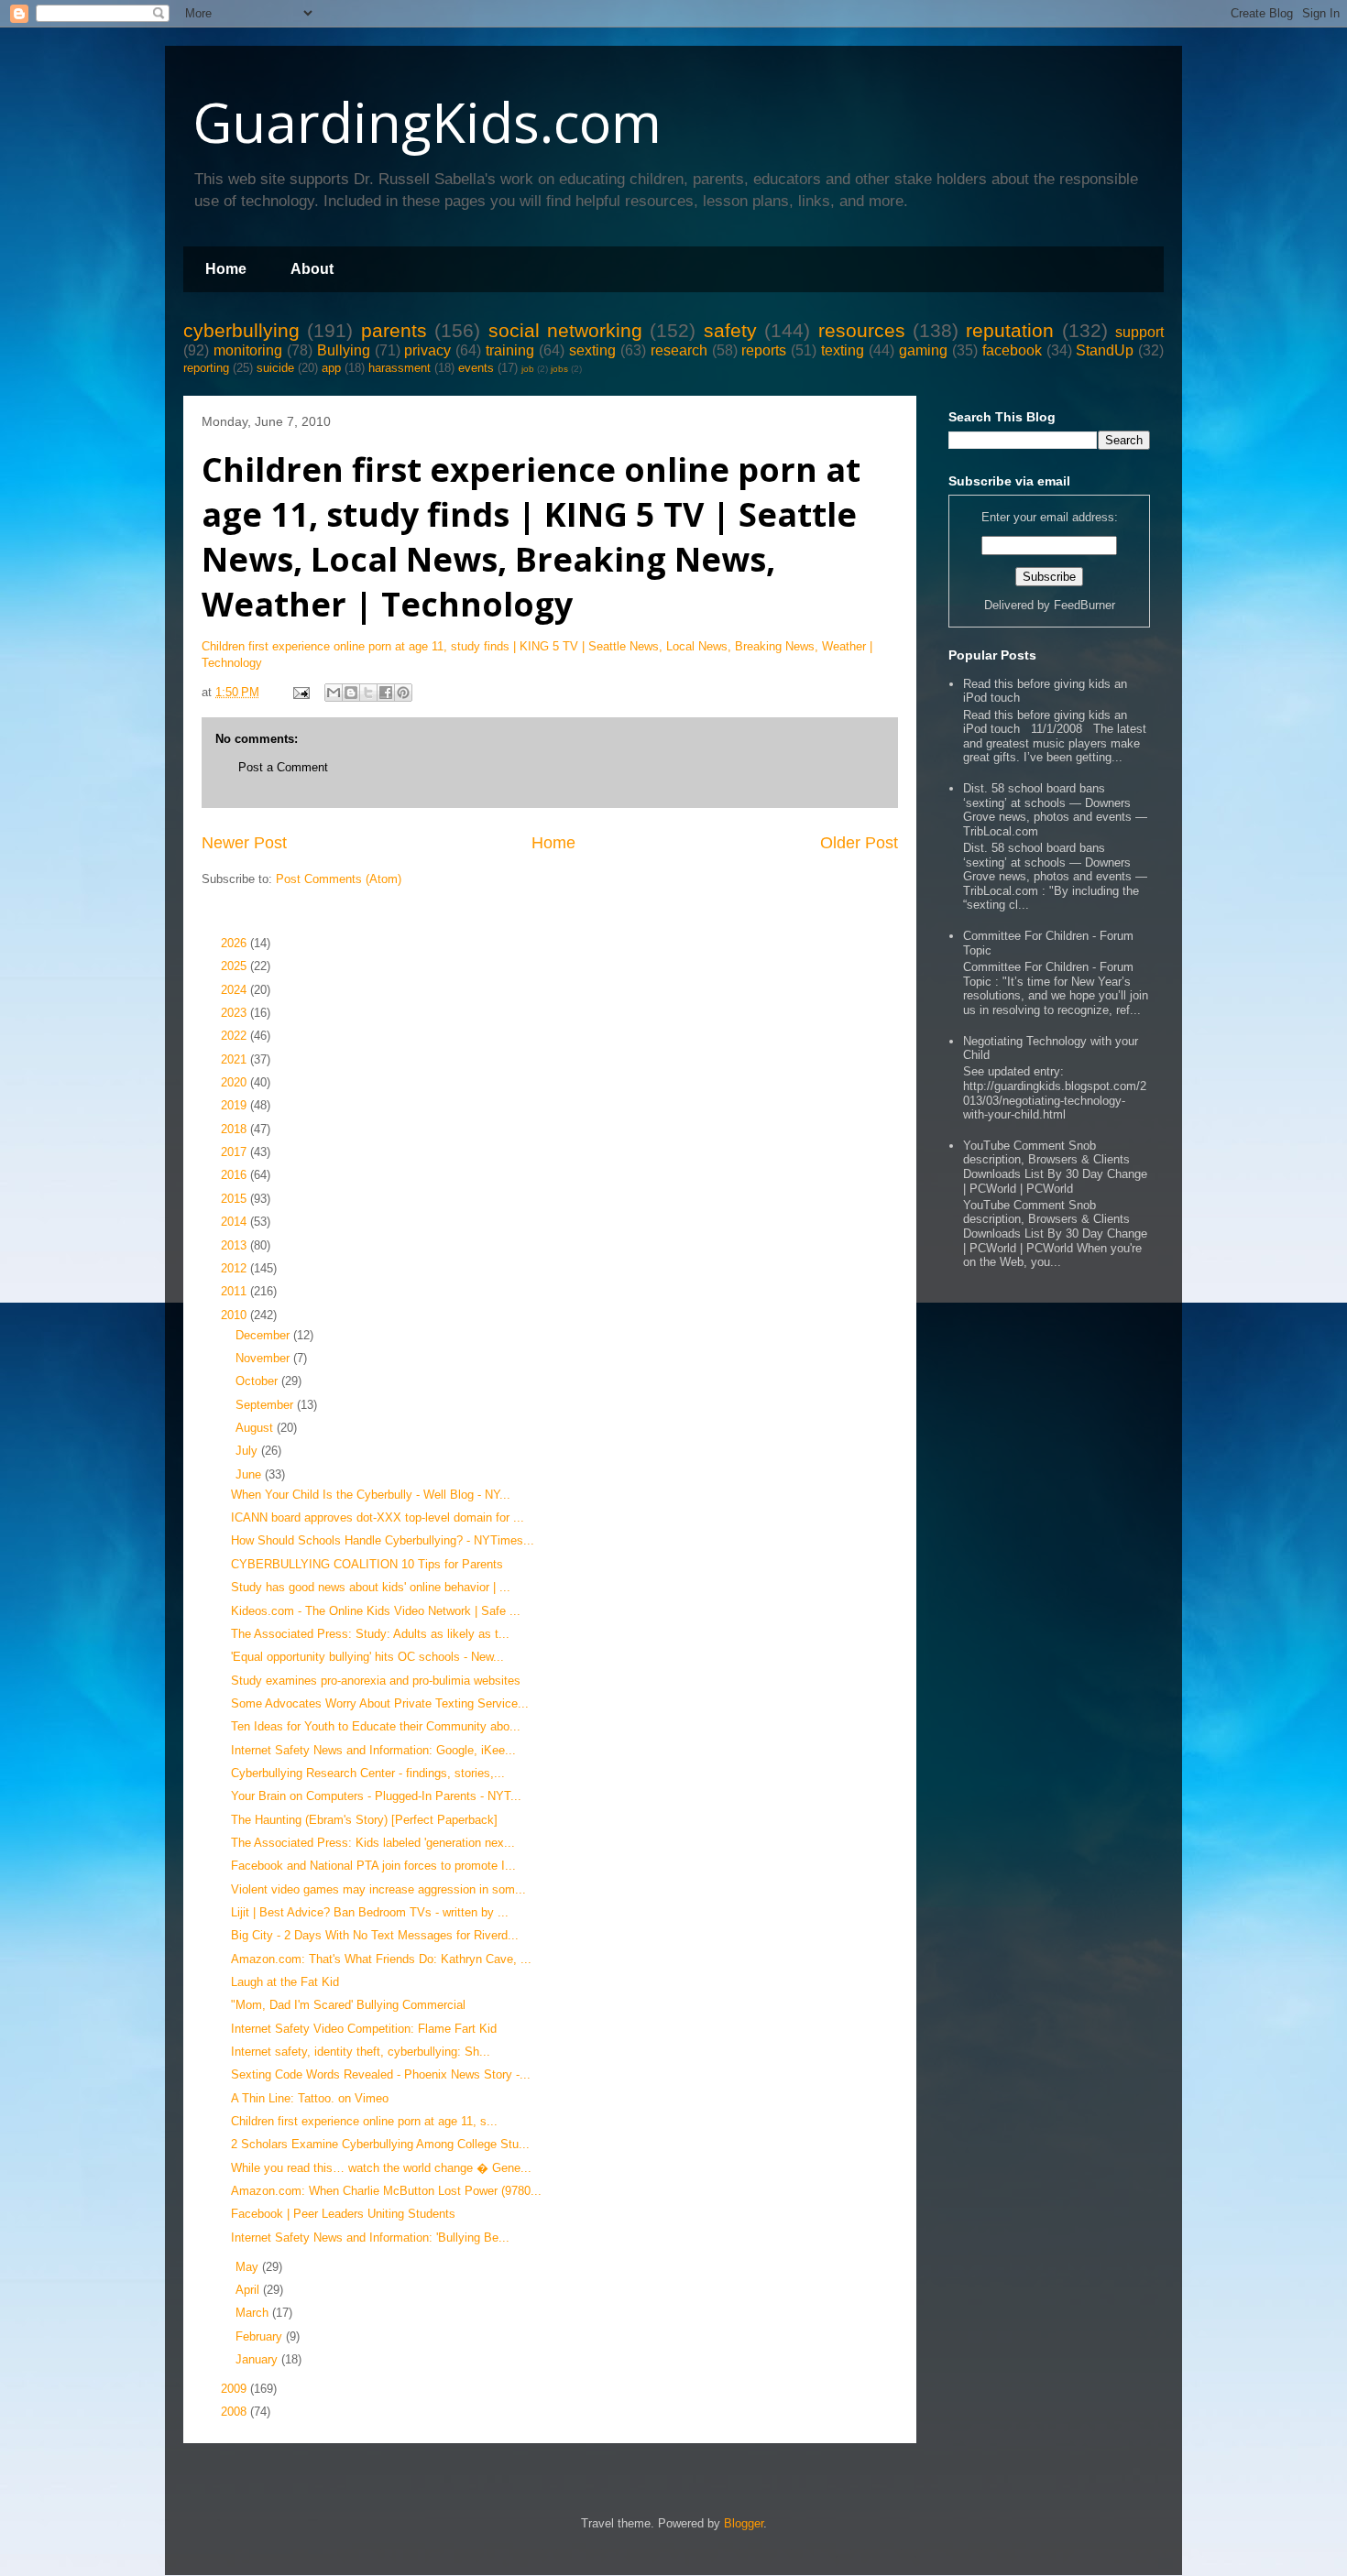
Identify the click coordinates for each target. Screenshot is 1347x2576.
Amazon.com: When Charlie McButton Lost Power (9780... (386, 2191)
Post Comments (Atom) (339, 879)
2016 (235, 1175)
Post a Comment (283, 767)
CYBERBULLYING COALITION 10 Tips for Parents (367, 1564)
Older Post (859, 843)
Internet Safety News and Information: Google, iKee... (373, 1750)
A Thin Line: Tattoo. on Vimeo (310, 2098)
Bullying (344, 350)
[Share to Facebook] (386, 693)
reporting (206, 368)
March (254, 2313)
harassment (400, 368)
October (258, 1381)
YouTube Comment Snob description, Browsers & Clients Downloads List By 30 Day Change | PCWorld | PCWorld (1055, 1167)
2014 (235, 1222)
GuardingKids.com (427, 122)
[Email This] (334, 693)
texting (843, 350)
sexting (592, 350)
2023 (235, 1013)
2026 (235, 943)
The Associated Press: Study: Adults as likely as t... (370, 1634)
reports (764, 350)
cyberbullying (241, 330)
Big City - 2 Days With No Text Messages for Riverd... (375, 1935)
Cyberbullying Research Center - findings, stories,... (368, 1773)
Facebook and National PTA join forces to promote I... (373, 1866)
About (312, 269)
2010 (235, 1315)
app (331, 368)
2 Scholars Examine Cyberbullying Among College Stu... (380, 2144)
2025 (235, 966)
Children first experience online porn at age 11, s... (364, 2121)
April (249, 2290)
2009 (235, 2389)
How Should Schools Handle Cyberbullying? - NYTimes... (383, 1540)
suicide (275, 368)
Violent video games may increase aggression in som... (378, 1889)
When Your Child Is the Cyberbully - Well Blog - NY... (371, 1495)
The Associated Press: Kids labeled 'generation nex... (373, 1843)
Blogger (744, 2523)
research (679, 350)
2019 (235, 1105)
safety (730, 330)
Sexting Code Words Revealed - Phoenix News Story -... (381, 2074)
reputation (1010, 330)
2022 (235, 1036)
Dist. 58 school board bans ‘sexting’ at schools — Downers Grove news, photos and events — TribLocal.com (1055, 810)
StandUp (1105, 350)
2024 (235, 990)
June (250, 1474)
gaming (923, 350)
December (264, 1335)
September (266, 1405)
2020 (235, 1082)
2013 (235, 1245)
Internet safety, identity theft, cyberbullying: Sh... (361, 2052)
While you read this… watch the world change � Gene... (381, 2168)
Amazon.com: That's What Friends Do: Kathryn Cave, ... (381, 1959)
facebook (1012, 350)
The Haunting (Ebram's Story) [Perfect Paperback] (364, 1820)
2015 (235, 1199)
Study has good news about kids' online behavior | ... (371, 1587)
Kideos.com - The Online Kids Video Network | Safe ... (376, 1611)
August (256, 1428)
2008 (235, 2412)
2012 (235, 1268)
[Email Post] (300, 692)
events (476, 368)
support (1139, 332)
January (258, 2359)
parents (394, 330)
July (248, 1451)
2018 (235, 1129)
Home (226, 269)
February (261, 2336)
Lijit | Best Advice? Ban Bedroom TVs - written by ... (370, 1912)
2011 (235, 1291)
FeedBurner (1084, 605)
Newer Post (244, 843)
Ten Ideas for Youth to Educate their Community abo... (376, 1726)
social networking (565, 330)
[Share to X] (368, 693)
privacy (427, 350)
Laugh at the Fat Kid (285, 1982)
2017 (235, 1152)
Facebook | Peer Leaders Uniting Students (343, 2214)
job (528, 369)
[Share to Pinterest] (403, 693)
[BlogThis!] (351, 693)
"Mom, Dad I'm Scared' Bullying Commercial (348, 2005)
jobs (559, 369)
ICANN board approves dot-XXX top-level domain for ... (378, 1517)
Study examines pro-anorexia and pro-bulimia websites (376, 1681)
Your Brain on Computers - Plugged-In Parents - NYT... (376, 1796)
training (510, 350)
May (249, 2267)
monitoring (248, 350)
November (264, 1358)
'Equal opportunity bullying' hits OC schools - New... (367, 1657)
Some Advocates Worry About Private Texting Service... (380, 1703)
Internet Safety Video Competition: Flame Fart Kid (364, 2029)
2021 (235, 1059)
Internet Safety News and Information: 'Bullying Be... (370, 2238)
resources (862, 330)
